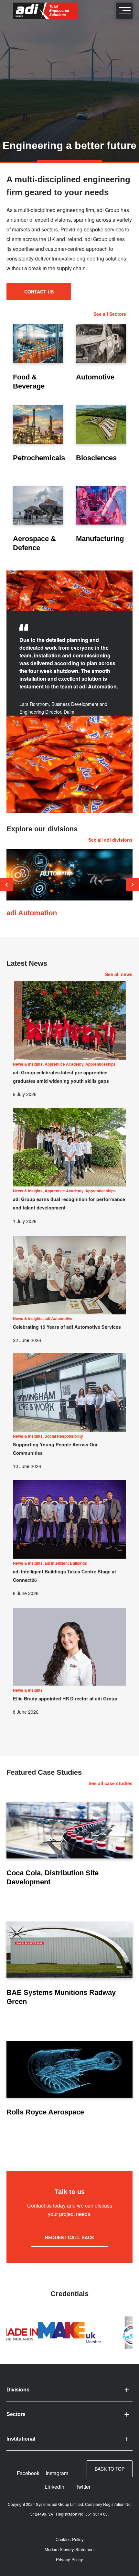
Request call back (70, 2237)
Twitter (83, 2487)
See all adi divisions (110, 840)
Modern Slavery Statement (70, 2549)
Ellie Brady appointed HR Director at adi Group (65, 1698)
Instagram (57, 2473)
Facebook (28, 2473)
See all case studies (111, 1783)
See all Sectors (110, 314)
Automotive (95, 377)
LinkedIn (54, 2487)
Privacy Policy (69, 2559)
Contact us (39, 292)
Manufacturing (100, 539)
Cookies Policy (70, 2539)
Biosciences (96, 458)
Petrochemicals (39, 458)
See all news (119, 974)
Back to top (110, 2469)
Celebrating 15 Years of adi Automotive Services (67, 1327)
